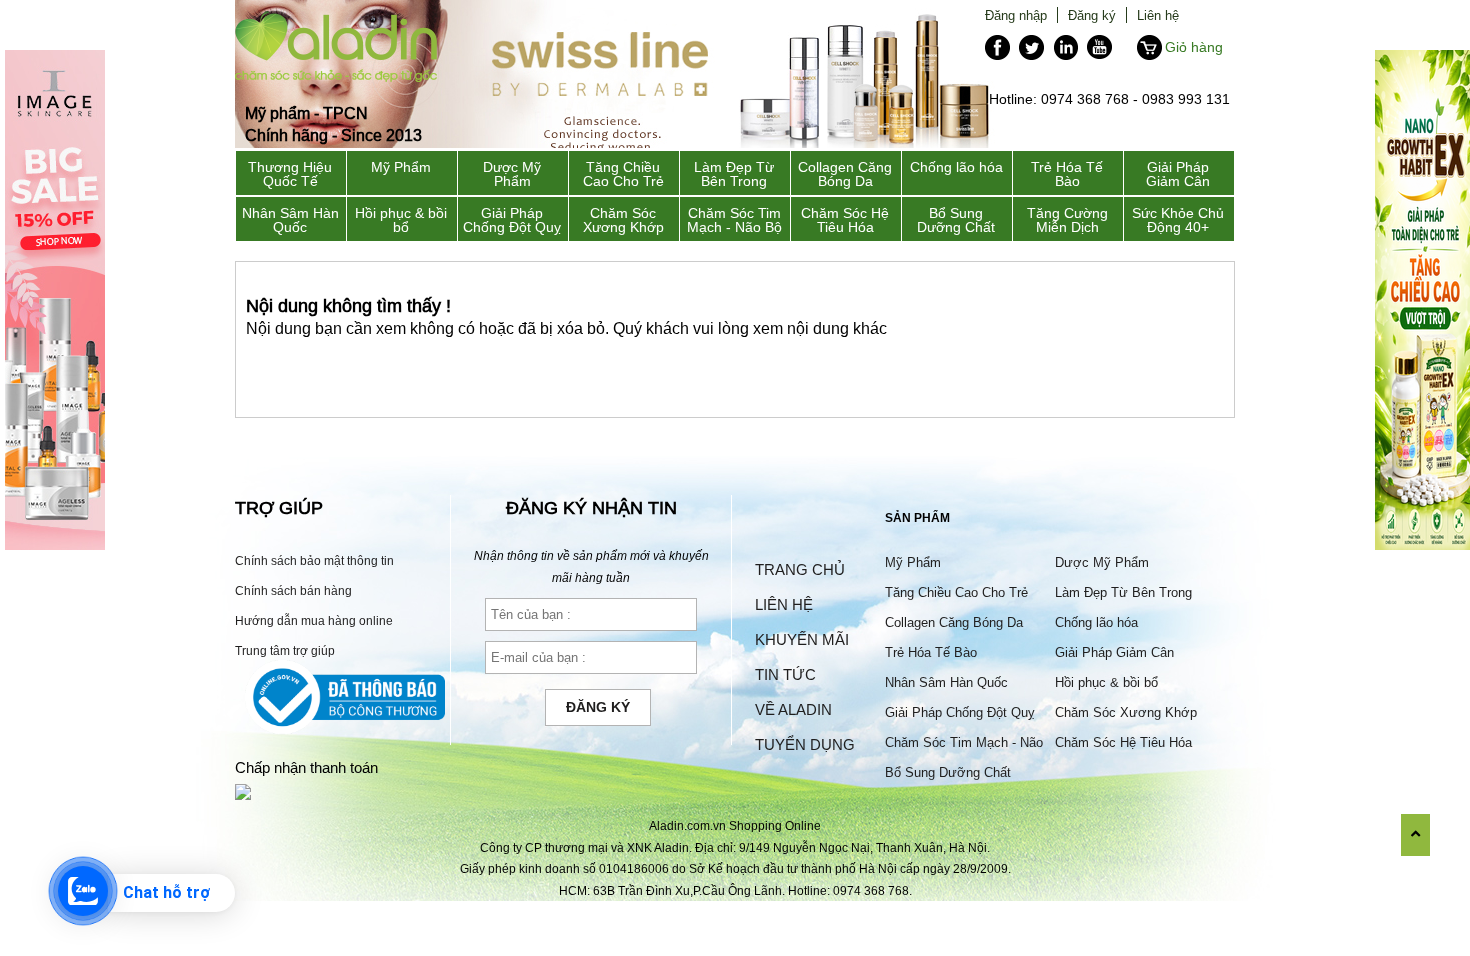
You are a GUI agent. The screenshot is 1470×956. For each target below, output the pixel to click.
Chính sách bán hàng (293, 590)
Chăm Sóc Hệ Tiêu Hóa (845, 220)
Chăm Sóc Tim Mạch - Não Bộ (734, 220)
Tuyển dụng (805, 744)
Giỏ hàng (1194, 47)
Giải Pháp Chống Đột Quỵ (512, 220)
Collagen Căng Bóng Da (845, 174)
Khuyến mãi (802, 639)
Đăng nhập (1016, 15)
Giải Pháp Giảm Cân (1178, 174)
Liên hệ (1158, 15)
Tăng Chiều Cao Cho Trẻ (623, 174)
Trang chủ (800, 569)
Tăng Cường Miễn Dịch (1067, 220)
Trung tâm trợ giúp (285, 650)
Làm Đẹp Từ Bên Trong (734, 174)
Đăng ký (1092, 15)
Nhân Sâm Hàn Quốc (290, 220)
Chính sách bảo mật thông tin (314, 560)
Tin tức (785, 674)
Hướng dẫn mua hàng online (314, 620)
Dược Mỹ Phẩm (512, 174)
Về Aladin (793, 709)
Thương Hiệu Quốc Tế (290, 174)
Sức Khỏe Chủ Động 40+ (1178, 220)
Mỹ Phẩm (401, 167)
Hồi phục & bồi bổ (401, 220)
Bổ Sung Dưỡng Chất (956, 220)
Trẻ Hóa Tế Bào (1067, 174)
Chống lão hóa (956, 167)
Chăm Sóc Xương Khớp (623, 220)
